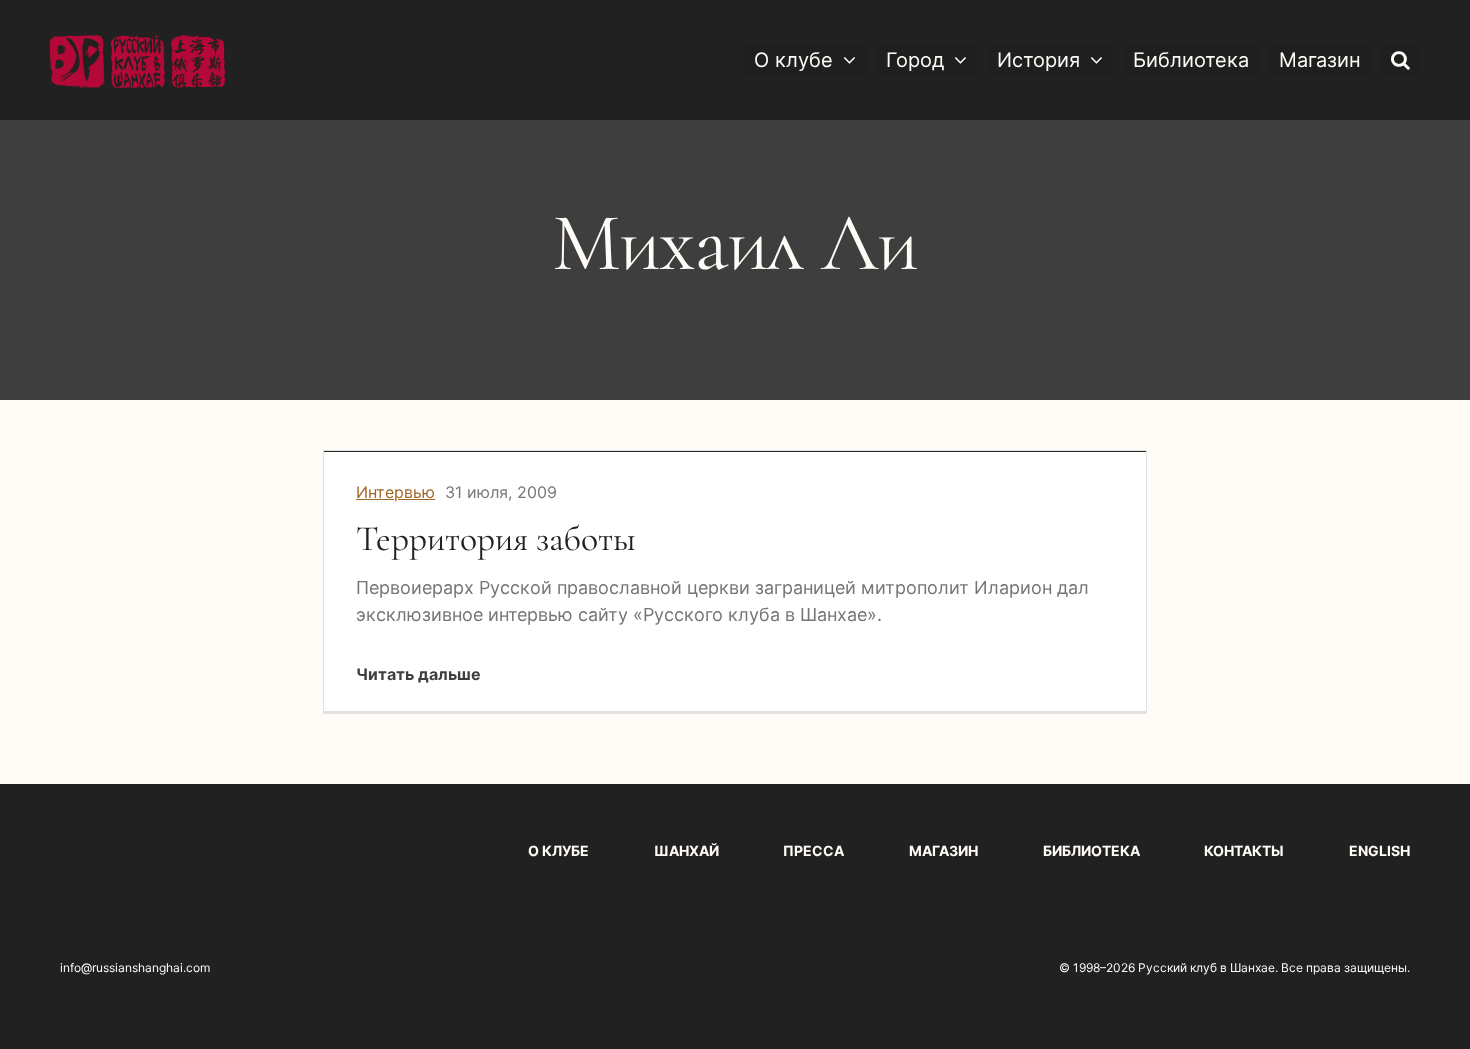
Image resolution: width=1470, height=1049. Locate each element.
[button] (1400, 60)
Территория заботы (496, 538)
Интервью (395, 492)
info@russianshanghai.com (135, 967)
